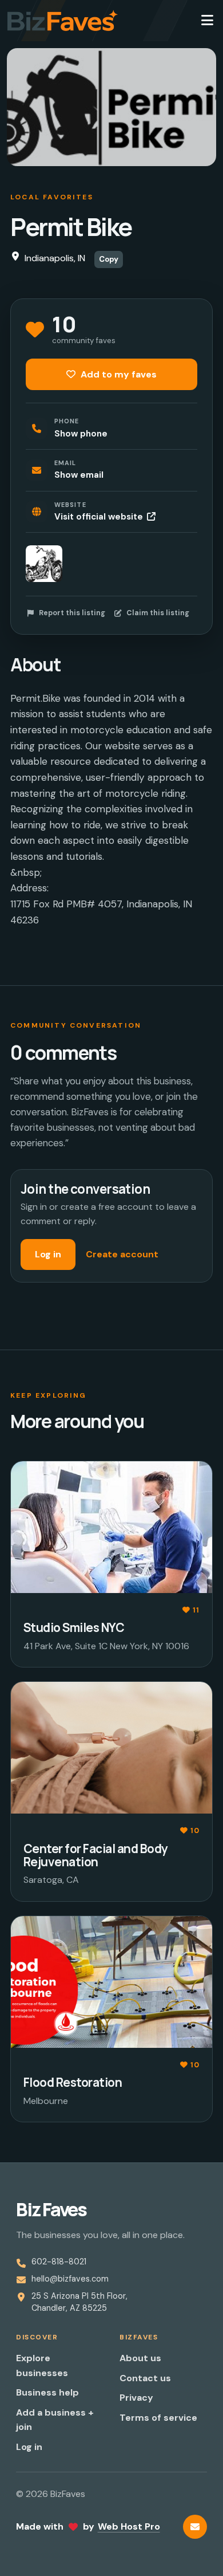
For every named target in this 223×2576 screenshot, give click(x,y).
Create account (122, 1254)
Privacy (136, 2398)
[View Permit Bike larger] (44, 564)
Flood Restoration (73, 2082)
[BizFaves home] (63, 21)
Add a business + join (55, 2420)
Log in (48, 1254)
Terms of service (158, 2418)
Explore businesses (42, 2365)
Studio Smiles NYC (74, 1627)
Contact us (145, 2378)
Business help (47, 2392)
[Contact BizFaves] (195, 2527)
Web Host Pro (129, 2526)
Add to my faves (118, 374)
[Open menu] (207, 21)
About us (140, 2358)
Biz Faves (51, 2209)
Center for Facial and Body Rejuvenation (95, 1855)
